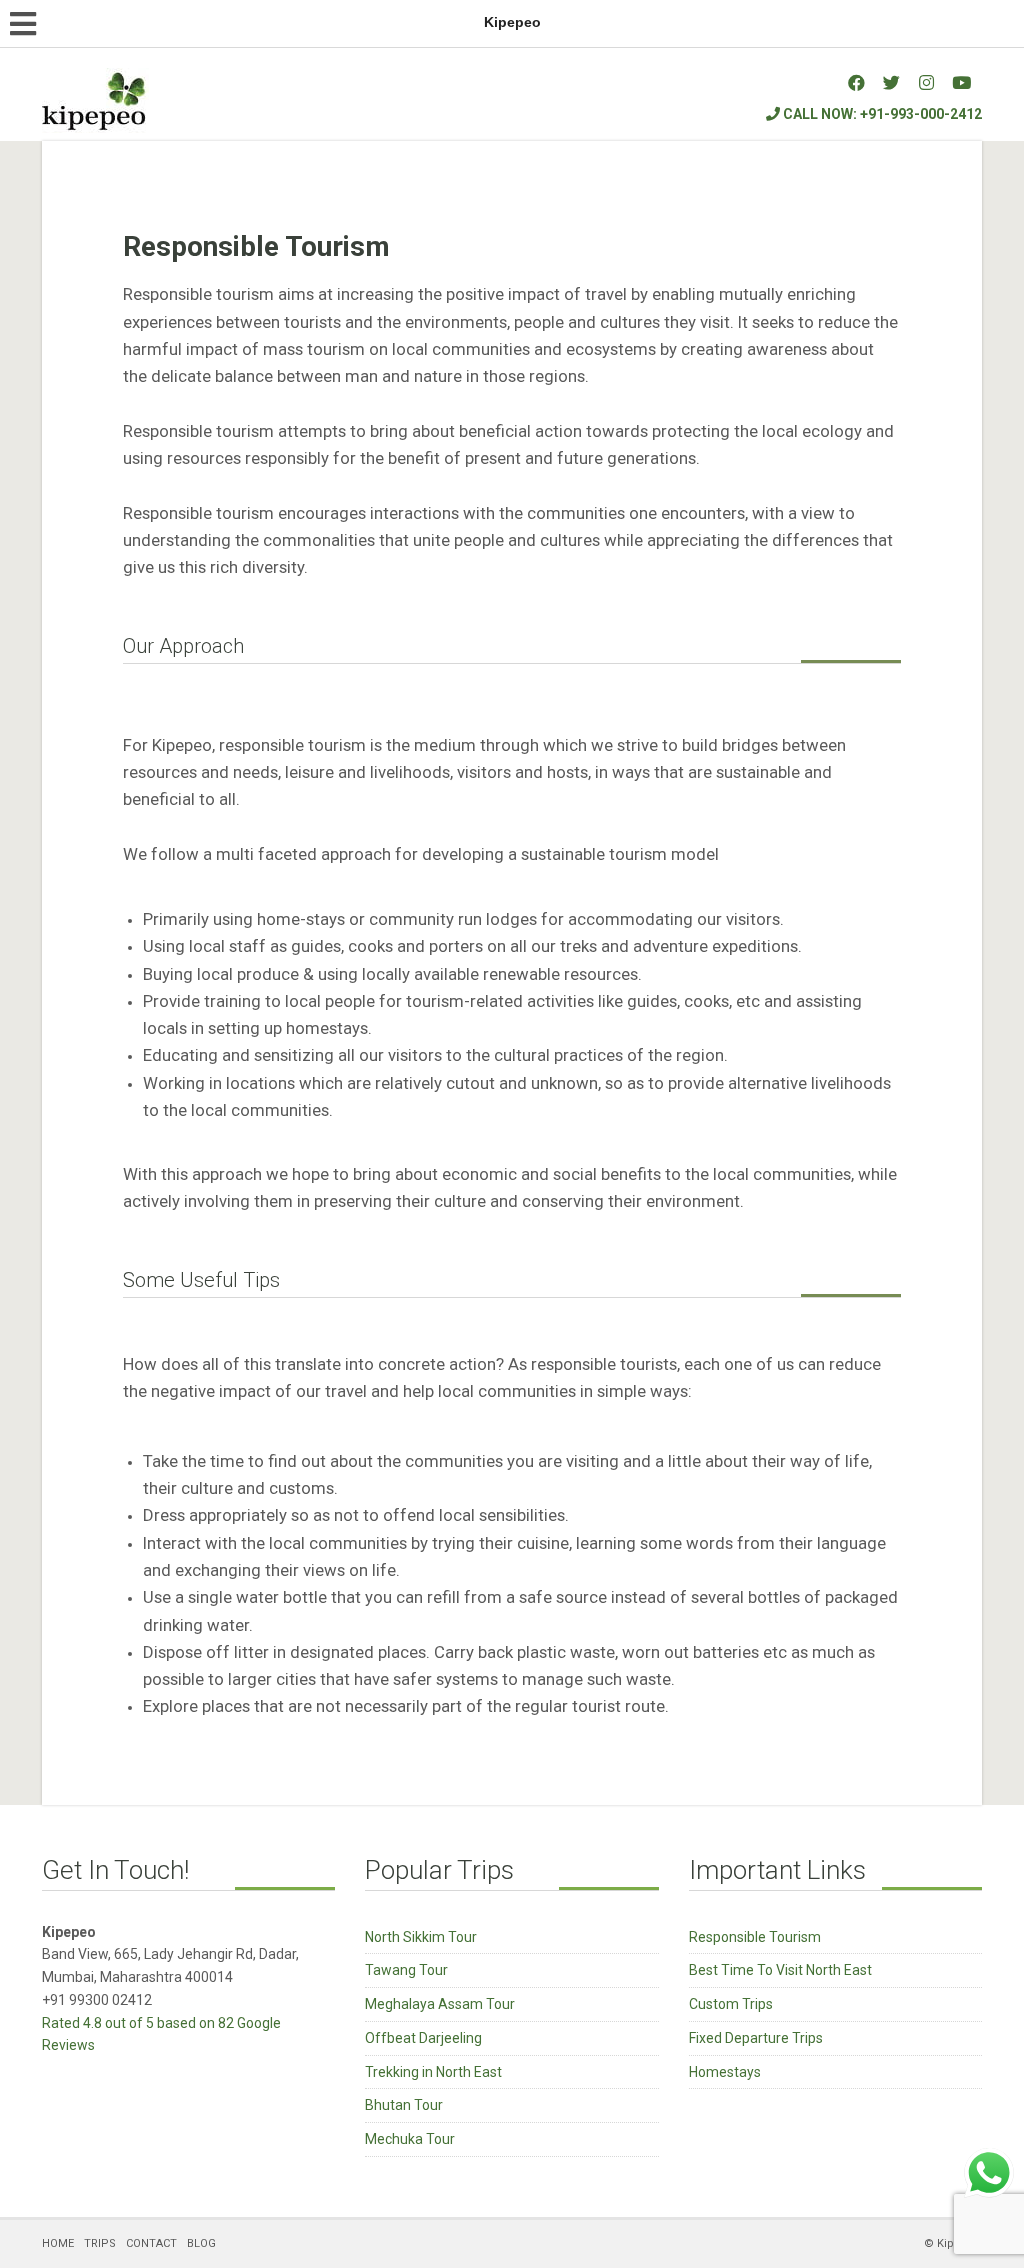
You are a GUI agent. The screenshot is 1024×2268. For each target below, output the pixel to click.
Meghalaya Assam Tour (440, 2004)
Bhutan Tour (404, 2105)
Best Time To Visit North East (780, 1970)
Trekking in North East (433, 2072)
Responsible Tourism (755, 1937)
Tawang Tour (406, 1970)
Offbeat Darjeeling (423, 2038)
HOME (58, 2243)
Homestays (725, 2072)
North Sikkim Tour (421, 1937)
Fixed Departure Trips (756, 2038)
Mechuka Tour (410, 2139)
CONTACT (151, 2243)
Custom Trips (731, 2004)
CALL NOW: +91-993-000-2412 (881, 114)
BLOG (201, 2243)
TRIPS (100, 2243)
